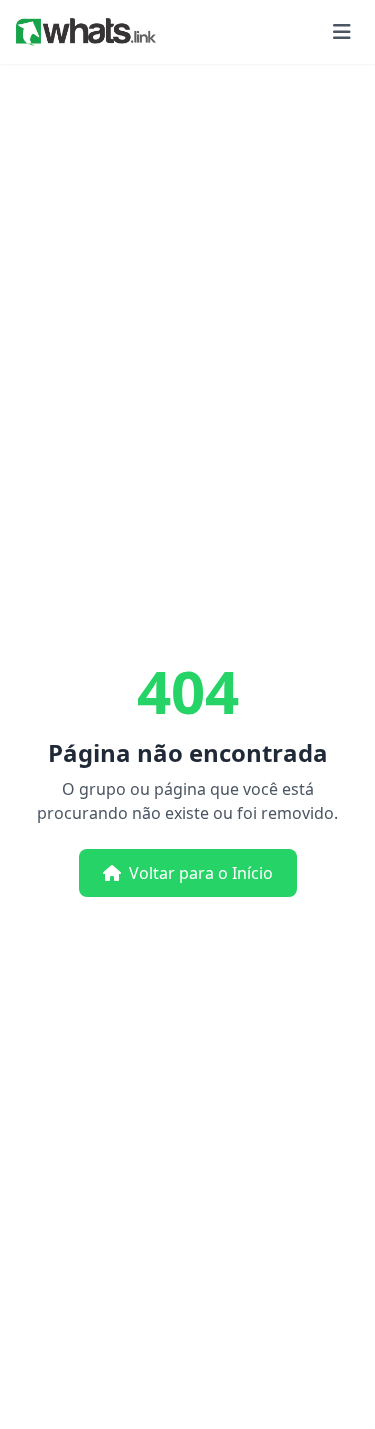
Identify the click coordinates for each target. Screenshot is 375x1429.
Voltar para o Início (201, 873)
